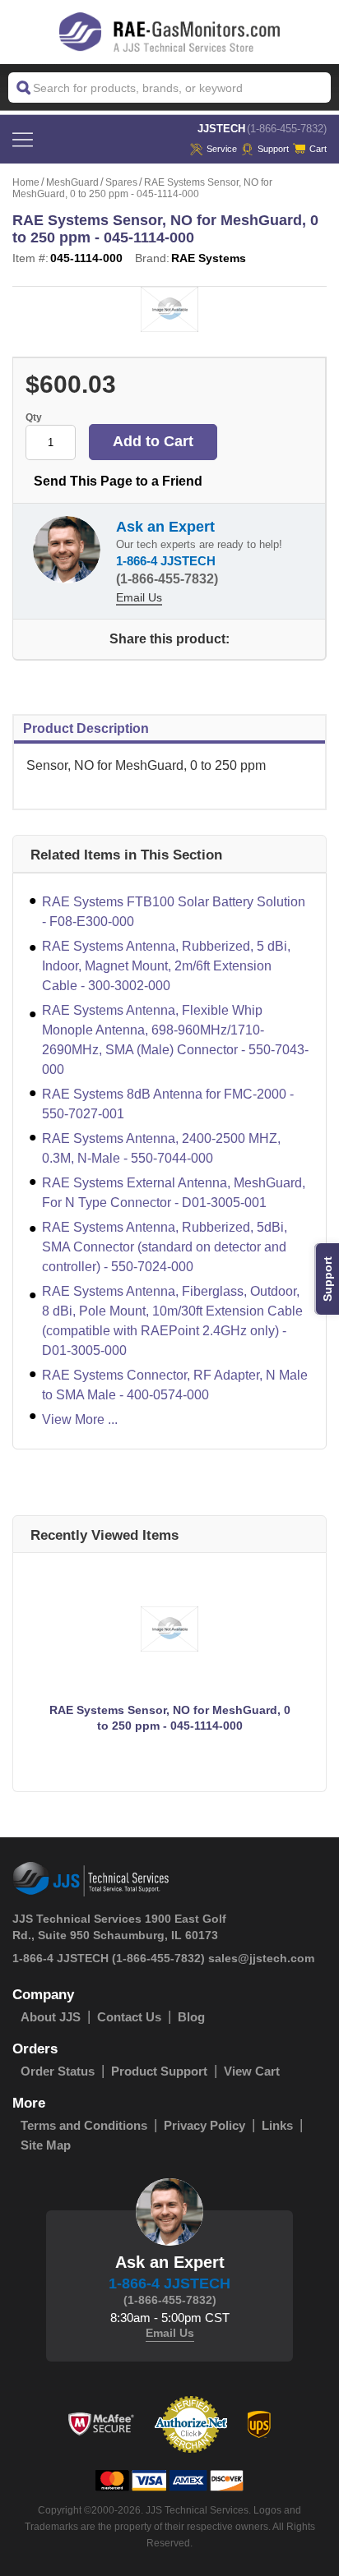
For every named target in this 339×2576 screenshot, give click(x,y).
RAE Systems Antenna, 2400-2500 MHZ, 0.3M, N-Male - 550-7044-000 (161, 1148)
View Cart (252, 2071)
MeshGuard (72, 182)
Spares (121, 182)
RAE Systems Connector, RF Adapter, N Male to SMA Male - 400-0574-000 (175, 1385)
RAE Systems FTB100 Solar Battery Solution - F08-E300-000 (174, 912)
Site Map (46, 2145)
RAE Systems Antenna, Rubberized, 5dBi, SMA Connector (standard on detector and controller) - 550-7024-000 (165, 1247)
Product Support (159, 2071)
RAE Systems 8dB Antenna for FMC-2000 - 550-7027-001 (168, 1104)
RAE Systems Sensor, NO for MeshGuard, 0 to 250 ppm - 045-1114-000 (170, 1718)
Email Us (139, 597)
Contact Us (129, 2017)
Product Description (86, 728)
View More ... (80, 1419)
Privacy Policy (204, 2125)
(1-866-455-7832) (287, 129)
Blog (191, 2017)
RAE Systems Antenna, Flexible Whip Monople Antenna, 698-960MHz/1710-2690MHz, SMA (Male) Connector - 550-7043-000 (175, 1040)
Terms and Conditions (84, 2125)
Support (273, 149)
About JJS (51, 2017)
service (222, 149)
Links (277, 2125)
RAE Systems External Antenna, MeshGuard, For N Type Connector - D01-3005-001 (174, 1193)
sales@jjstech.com (261, 1958)
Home (26, 182)
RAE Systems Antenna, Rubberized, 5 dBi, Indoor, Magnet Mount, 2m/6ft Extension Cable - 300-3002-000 (166, 966)
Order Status (58, 2071)
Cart (318, 149)
